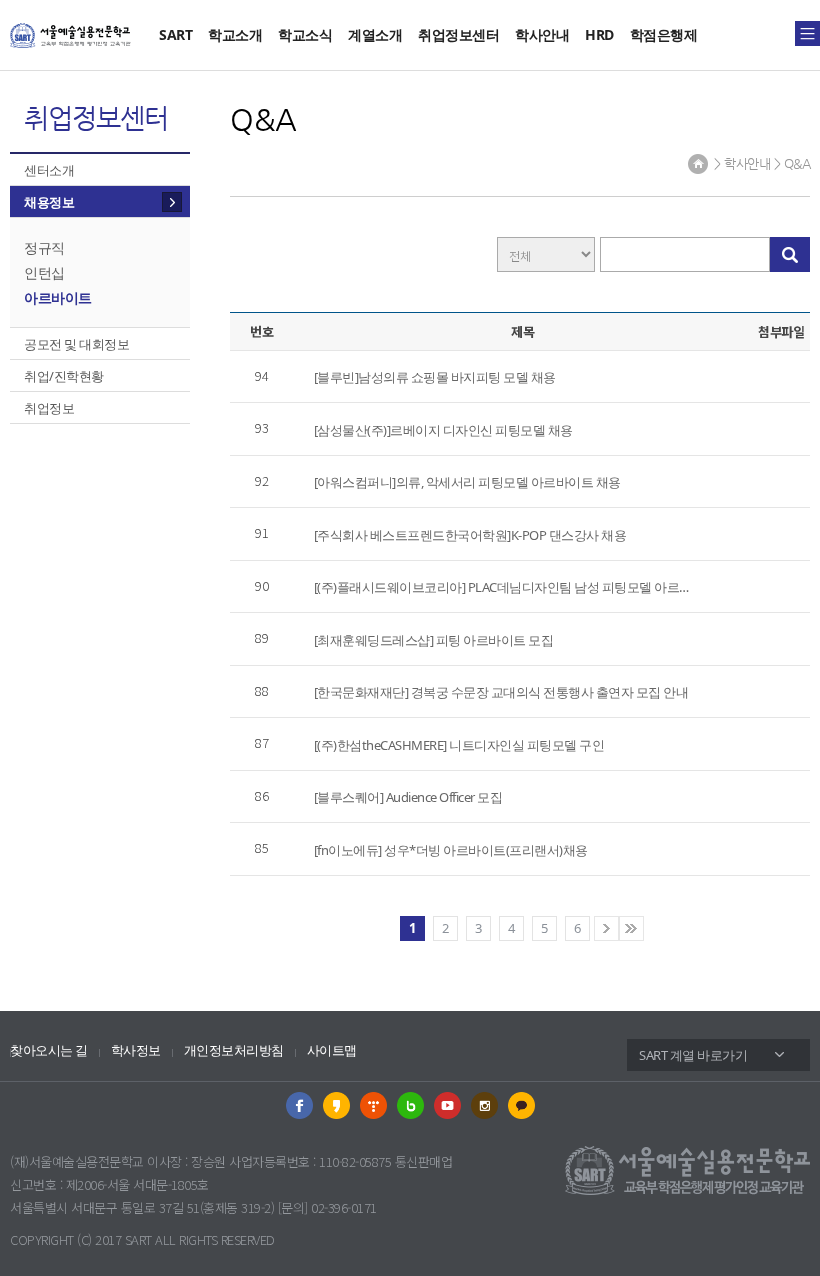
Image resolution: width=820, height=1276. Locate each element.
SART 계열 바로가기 (693, 1055)
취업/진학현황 (64, 376)
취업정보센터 (458, 34)
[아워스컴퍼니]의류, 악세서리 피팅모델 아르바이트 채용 (467, 482)
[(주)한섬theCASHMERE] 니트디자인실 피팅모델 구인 (459, 745)
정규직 (44, 247)
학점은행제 (664, 34)
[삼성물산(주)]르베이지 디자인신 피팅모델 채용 (443, 430)
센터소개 (49, 170)
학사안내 (542, 34)
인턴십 (44, 272)
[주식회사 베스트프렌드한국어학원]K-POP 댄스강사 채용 (470, 535)
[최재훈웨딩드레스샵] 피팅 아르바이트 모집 (434, 640)
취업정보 (49, 408)
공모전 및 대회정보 (76, 344)
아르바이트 (58, 297)
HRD (599, 34)
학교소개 (235, 34)
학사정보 (136, 1050)
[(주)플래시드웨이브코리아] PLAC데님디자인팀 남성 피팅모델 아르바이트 (502, 587)
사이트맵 (332, 1050)
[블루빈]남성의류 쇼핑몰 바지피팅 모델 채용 (435, 377)
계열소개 (375, 34)
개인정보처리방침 (234, 1050)
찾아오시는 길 (49, 1050)
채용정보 (49, 202)
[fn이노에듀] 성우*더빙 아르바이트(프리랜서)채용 (451, 850)
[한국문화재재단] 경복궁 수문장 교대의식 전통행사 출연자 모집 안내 (501, 692)
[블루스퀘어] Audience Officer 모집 (408, 797)
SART (175, 34)
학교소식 (305, 34)
